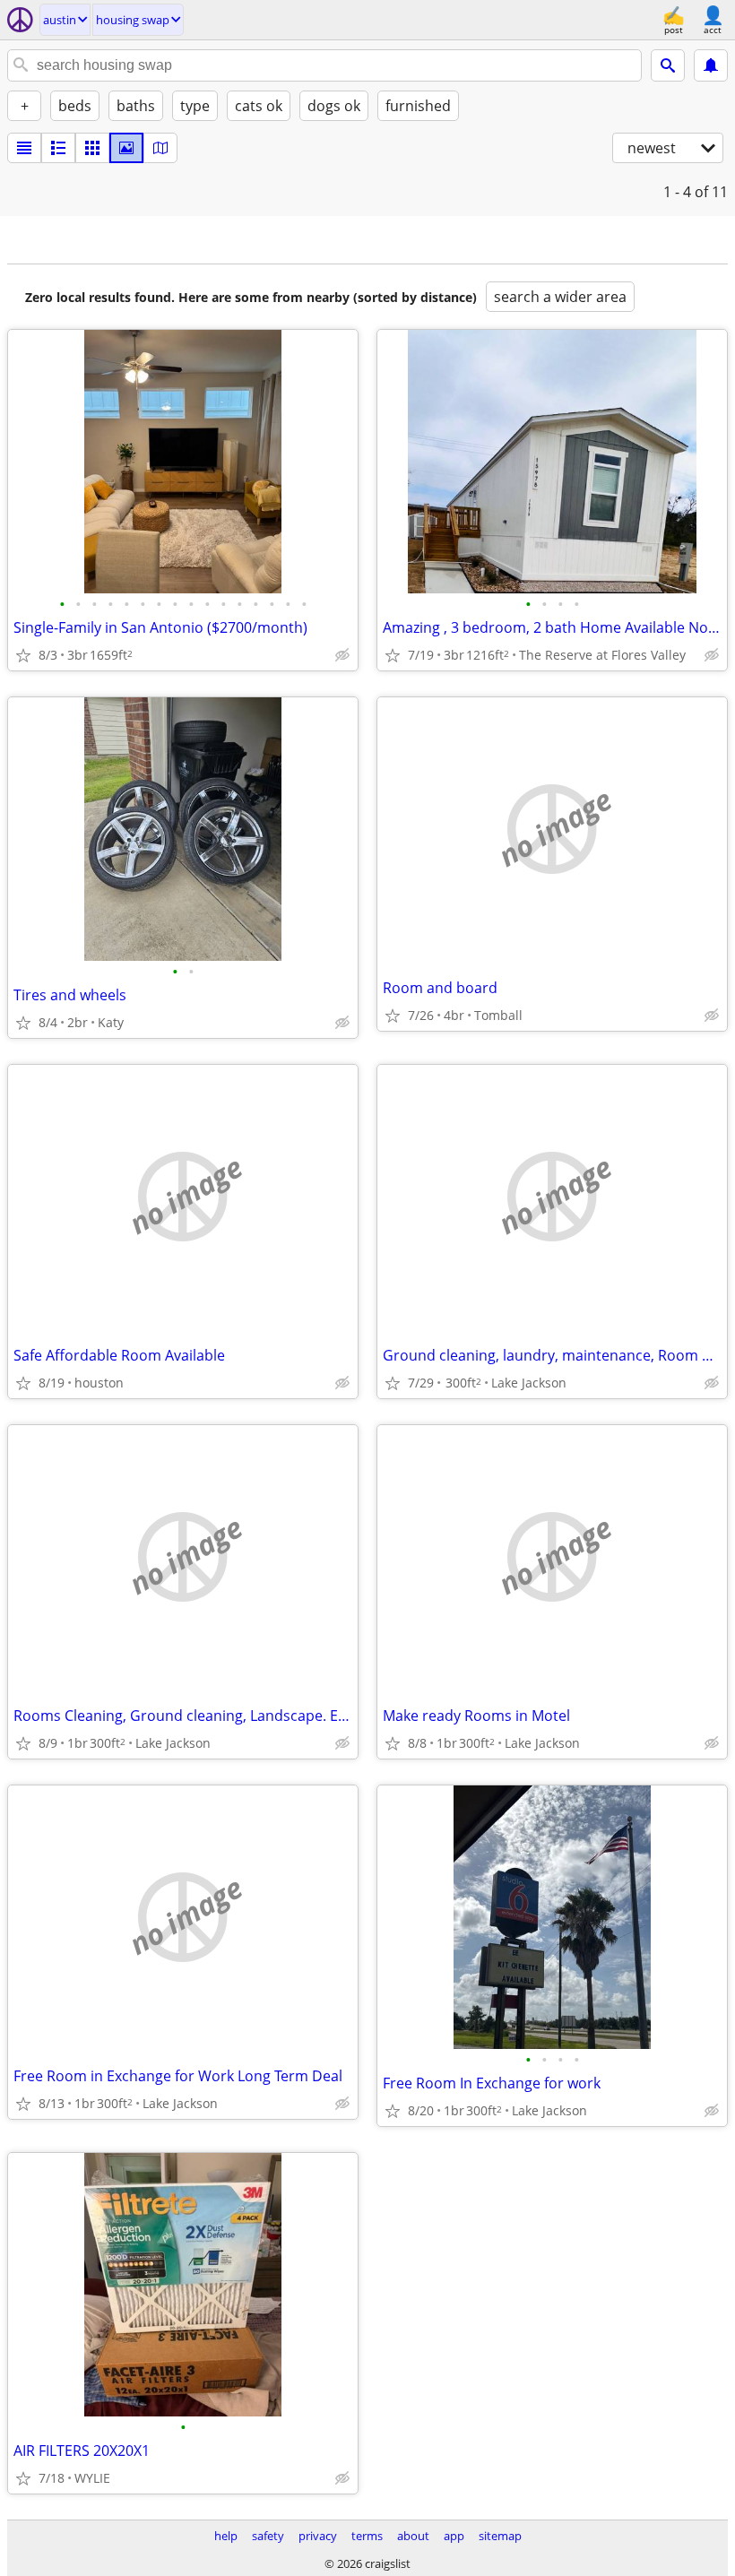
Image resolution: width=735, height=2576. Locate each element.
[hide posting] (342, 655)
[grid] (92, 148)
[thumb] (58, 148)
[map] (160, 148)
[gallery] (126, 148)
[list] (24, 148)
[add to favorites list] (23, 655)
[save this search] (711, 65)
